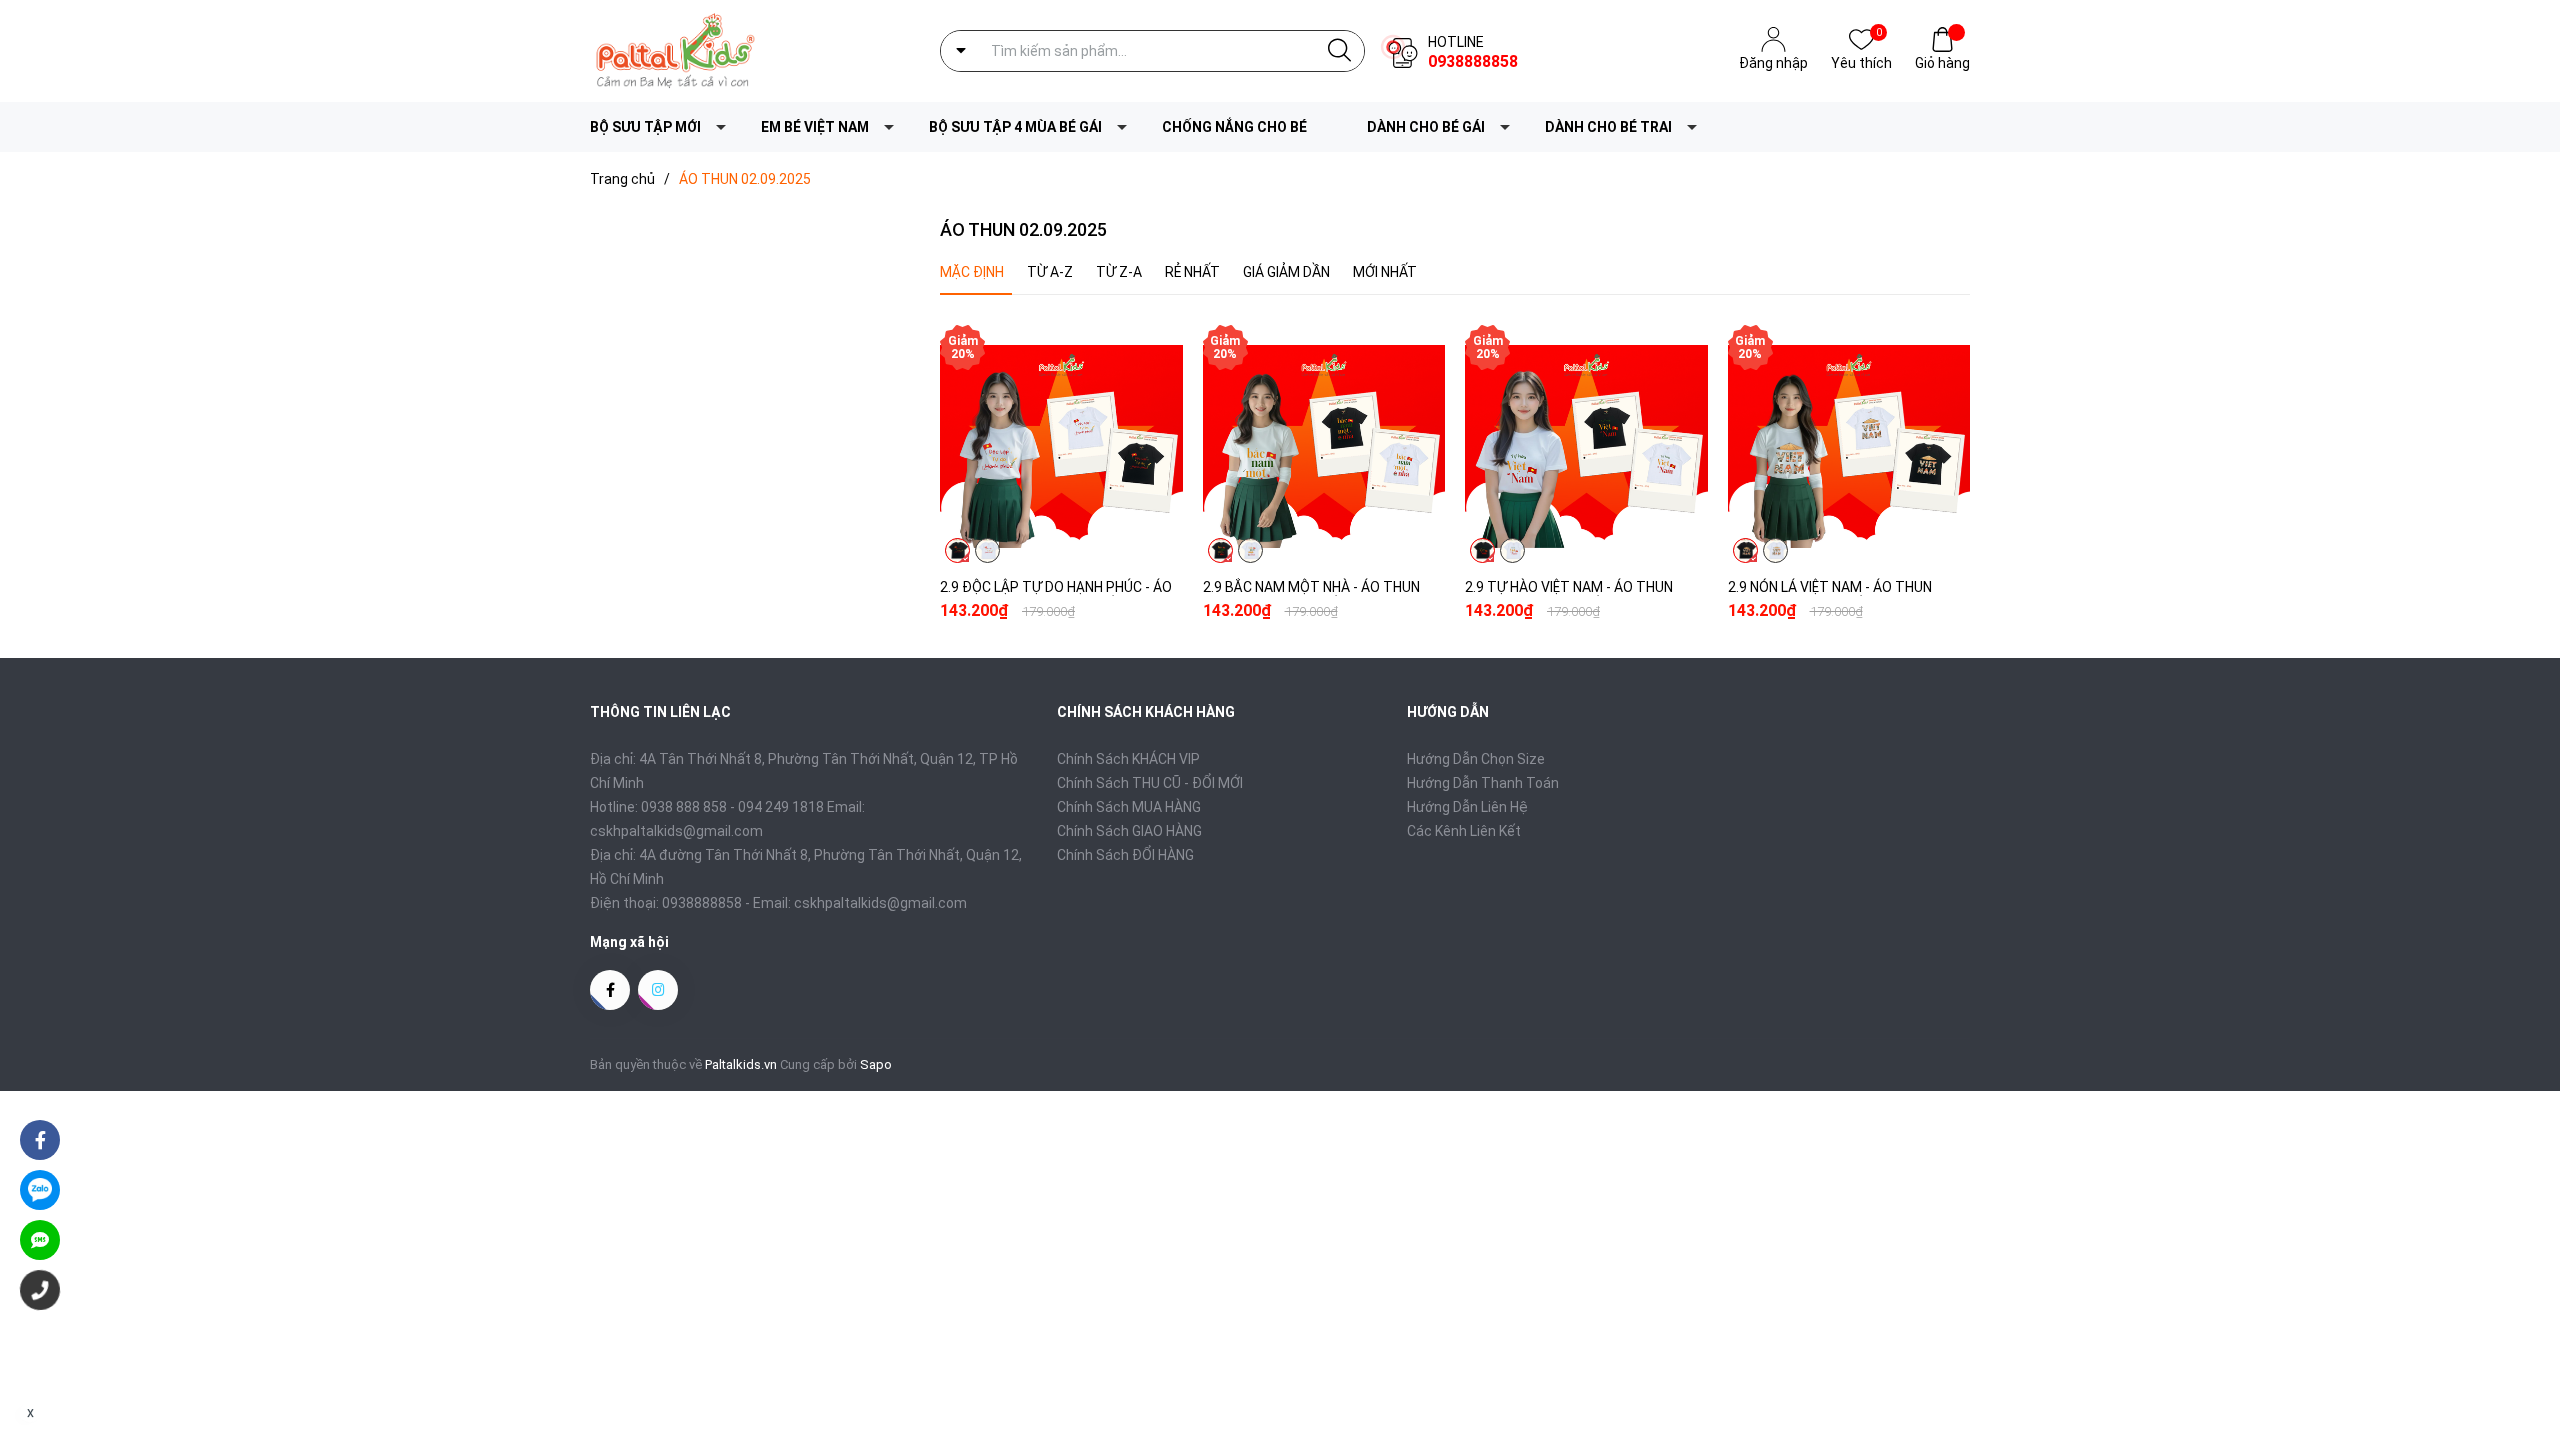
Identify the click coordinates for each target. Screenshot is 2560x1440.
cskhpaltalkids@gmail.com (880, 903)
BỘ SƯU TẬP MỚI (645, 127)
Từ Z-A (1119, 272)
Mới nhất (1385, 272)
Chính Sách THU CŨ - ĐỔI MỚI (1150, 783)
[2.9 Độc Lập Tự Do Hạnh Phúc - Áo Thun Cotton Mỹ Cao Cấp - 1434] (1061, 446)
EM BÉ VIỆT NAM (815, 127)
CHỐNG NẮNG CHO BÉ (1234, 127)
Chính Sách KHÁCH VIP (1128, 759)
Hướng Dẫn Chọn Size (1476, 759)
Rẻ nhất (1192, 272)
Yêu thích (1861, 61)
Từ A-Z (1050, 272)
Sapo (876, 1064)
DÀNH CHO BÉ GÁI (1426, 127)
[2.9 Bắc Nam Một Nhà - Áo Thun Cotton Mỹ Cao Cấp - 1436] (1324, 446)
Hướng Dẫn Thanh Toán (1483, 783)
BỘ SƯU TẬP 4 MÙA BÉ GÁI (1015, 127)
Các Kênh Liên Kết (1464, 831)
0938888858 (1473, 61)
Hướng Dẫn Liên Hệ (1467, 807)
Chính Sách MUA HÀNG (1129, 807)
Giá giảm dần (1286, 272)
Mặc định (972, 272)
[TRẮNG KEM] (987, 550)
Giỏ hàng (1942, 63)
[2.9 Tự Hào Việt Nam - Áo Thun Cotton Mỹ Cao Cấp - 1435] (1586, 446)
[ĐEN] (957, 550)
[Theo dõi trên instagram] (658, 990)
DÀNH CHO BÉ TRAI (1608, 127)
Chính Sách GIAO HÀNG (1129, 831)
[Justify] (1339, 51)
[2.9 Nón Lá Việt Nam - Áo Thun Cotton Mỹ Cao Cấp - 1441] (1849, 446)
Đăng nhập (1773, 63)
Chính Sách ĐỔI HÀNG (1125, 855)
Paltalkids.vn (741, 1064)
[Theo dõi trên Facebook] (610, 990)
